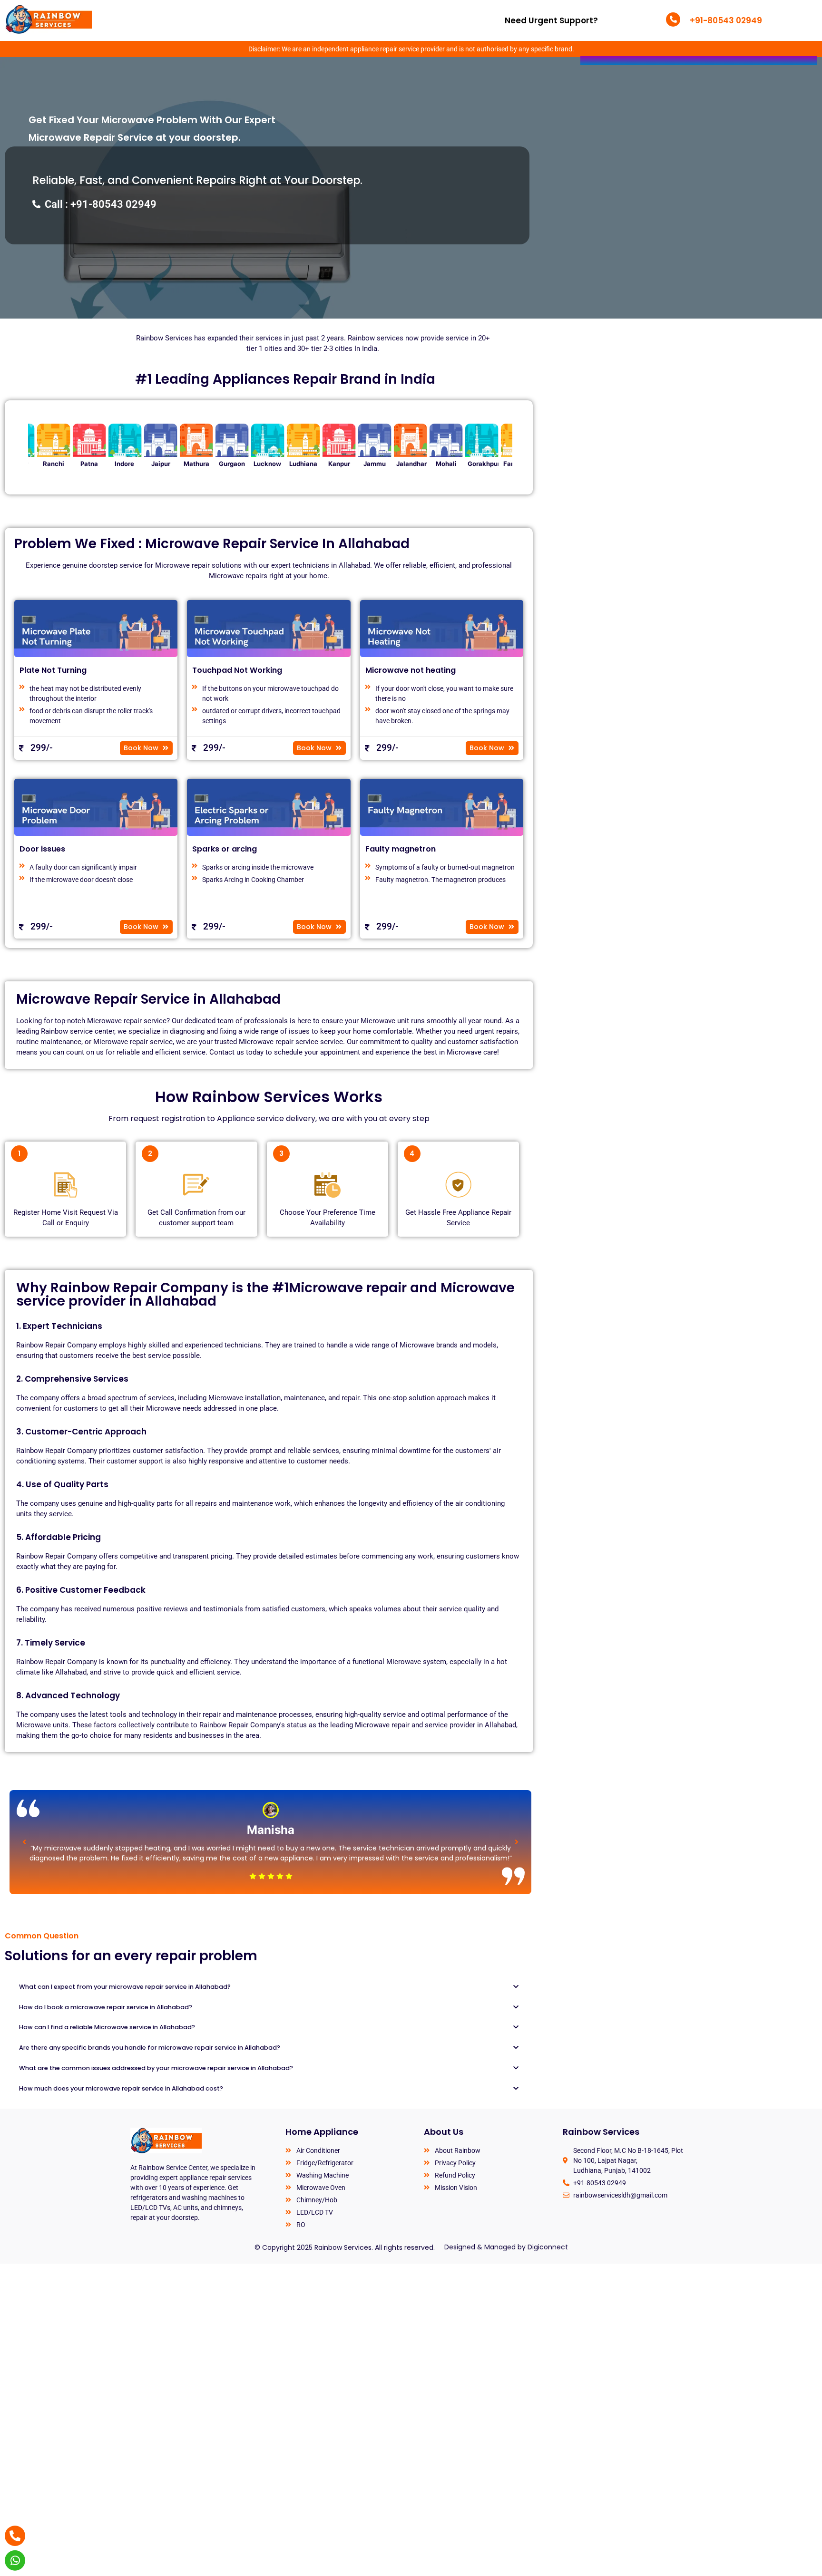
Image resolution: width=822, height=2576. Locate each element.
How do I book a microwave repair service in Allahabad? (106, 2007)
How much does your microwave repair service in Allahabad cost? (121, 2088)
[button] (24, 1842)
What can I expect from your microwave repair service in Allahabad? (125, 1987)
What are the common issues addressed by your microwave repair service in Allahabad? (156, 2068)
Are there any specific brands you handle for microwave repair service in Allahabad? (150, 2048)
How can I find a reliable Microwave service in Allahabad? (107, 2027)
